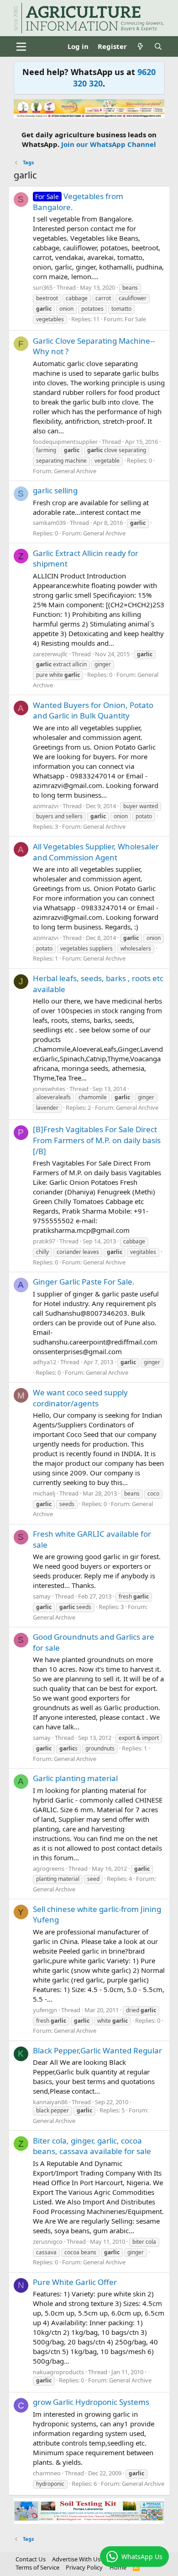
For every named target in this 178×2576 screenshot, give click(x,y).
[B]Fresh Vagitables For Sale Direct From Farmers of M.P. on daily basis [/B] (97, 1140)
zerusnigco (48, 2241)
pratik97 (44, 1241)
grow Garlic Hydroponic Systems (91, 2402)
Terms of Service (37, 2567)
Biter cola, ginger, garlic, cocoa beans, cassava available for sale (92, 2146)
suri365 (43, 287)
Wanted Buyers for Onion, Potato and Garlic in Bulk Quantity (93, 710)
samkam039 (49, 523)
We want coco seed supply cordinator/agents (80, 1398)
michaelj (44, 1493)
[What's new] (140, 46)
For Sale (135, 319)
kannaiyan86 (50, 2102)
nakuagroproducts (58, 2372)
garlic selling (55, 490)
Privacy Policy (84, 2567)
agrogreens (49, 1869)
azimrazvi (46, 806)
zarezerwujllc (50, 654)
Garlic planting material (75, 1778)
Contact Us (31, 2559)
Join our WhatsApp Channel (109, 144)
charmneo (47, 2473)
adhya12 (44, 1362)
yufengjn (45, 2010)
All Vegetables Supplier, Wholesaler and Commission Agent (96, 852)
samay (42, 1596)
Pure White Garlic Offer (75, 2282)
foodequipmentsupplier (65, 442)
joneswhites (49, 1089)
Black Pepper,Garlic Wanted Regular (97, 2050)
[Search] (158, 46)
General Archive (75, 471)
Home (118, 2567)
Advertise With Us (76, 2559)
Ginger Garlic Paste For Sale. (84, 1282)
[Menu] (22, 47)
